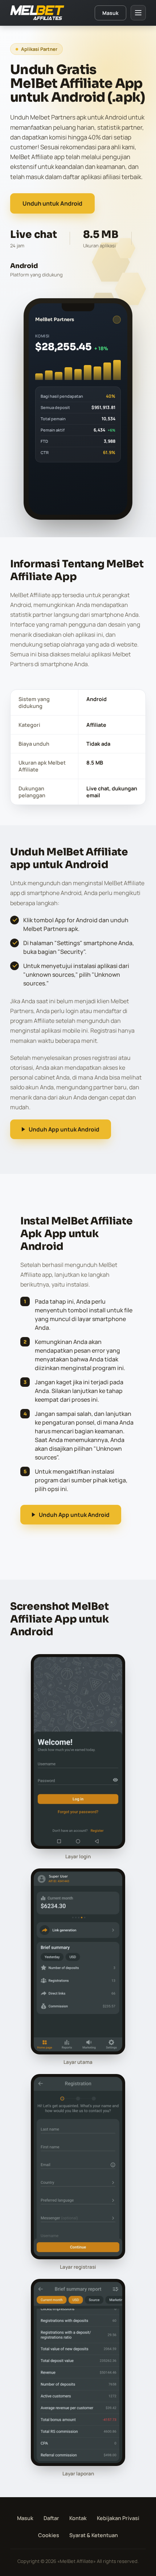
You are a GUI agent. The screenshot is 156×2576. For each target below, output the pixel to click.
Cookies (49, 2535)
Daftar (51, 2518)
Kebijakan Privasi (118, 2518)
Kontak (78, 2518)
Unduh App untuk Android (64, 1129)
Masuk (110, 13)
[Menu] (138, 13)
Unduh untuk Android (52, 203)
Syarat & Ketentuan (94, 2535)
